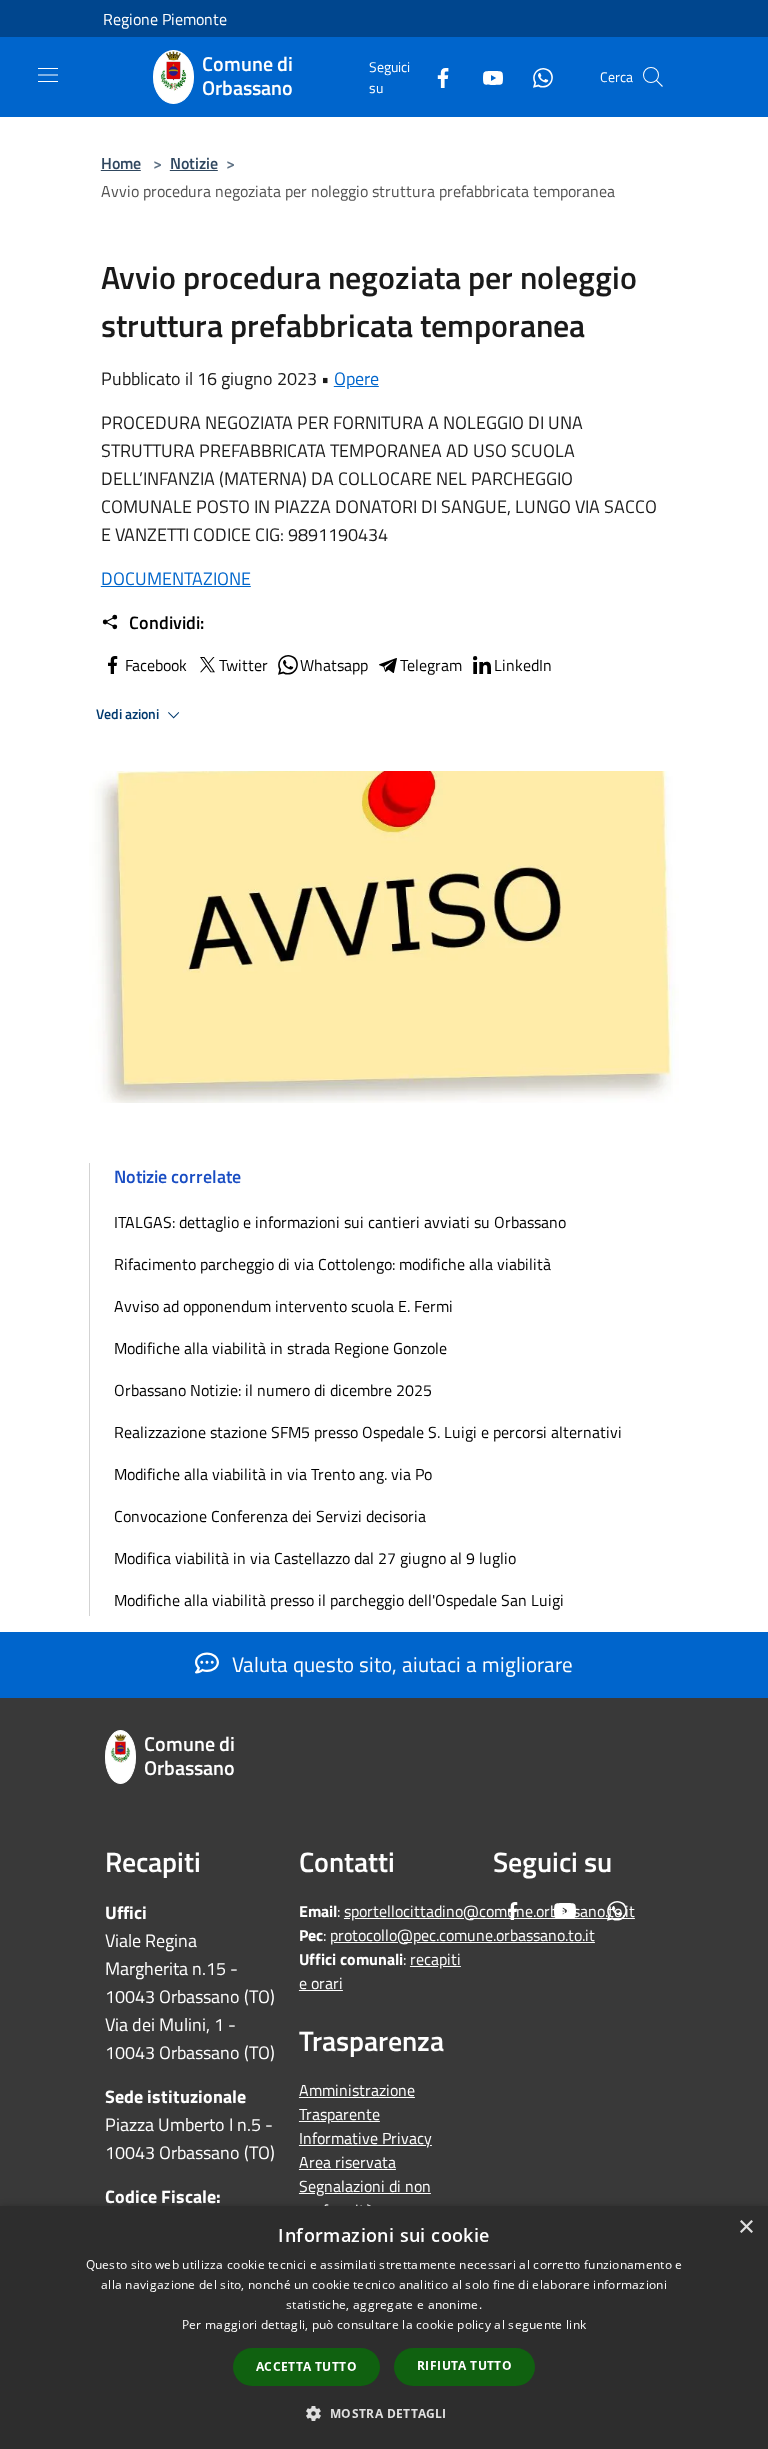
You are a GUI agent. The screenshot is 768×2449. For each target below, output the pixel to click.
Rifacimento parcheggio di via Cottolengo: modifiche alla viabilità (332, 1264)
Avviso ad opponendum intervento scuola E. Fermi (283, 1306)
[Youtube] (485, 76)
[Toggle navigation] (48, 75)
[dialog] (384, 2327)
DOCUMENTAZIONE (176, 578)
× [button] (745, 2227)
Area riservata (347, 2162)
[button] (383, 2413)
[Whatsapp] (535, 76)
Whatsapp (334, 665)
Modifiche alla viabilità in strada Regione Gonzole (280, 1348)
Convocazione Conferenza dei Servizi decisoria (270, 1516)
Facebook (156, 665)
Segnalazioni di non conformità (365, 2198)
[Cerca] (653, 77)
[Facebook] (435, 76)
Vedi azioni (129, 714)
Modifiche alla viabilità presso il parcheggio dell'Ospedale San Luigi (339, 1600)
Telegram (431, 665)
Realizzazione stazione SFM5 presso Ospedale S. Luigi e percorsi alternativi (368, 1432)
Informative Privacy (365, 2138)
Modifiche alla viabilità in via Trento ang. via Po (273, 1474)
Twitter (243, 665)
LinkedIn (523, 665)
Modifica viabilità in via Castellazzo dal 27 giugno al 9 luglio (315, 1558)
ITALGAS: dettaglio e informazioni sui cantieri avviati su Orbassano (340, 1222)
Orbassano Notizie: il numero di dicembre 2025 (273, 1390)
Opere (356, 378)
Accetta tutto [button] (306, 2366)
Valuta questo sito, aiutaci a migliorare (400, 1664)
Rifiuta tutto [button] (464, 2365)
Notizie (194, 163)
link (576, 2324)
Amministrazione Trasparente (357, 2102)
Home (121, 163)
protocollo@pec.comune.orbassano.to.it (462, 1935)
